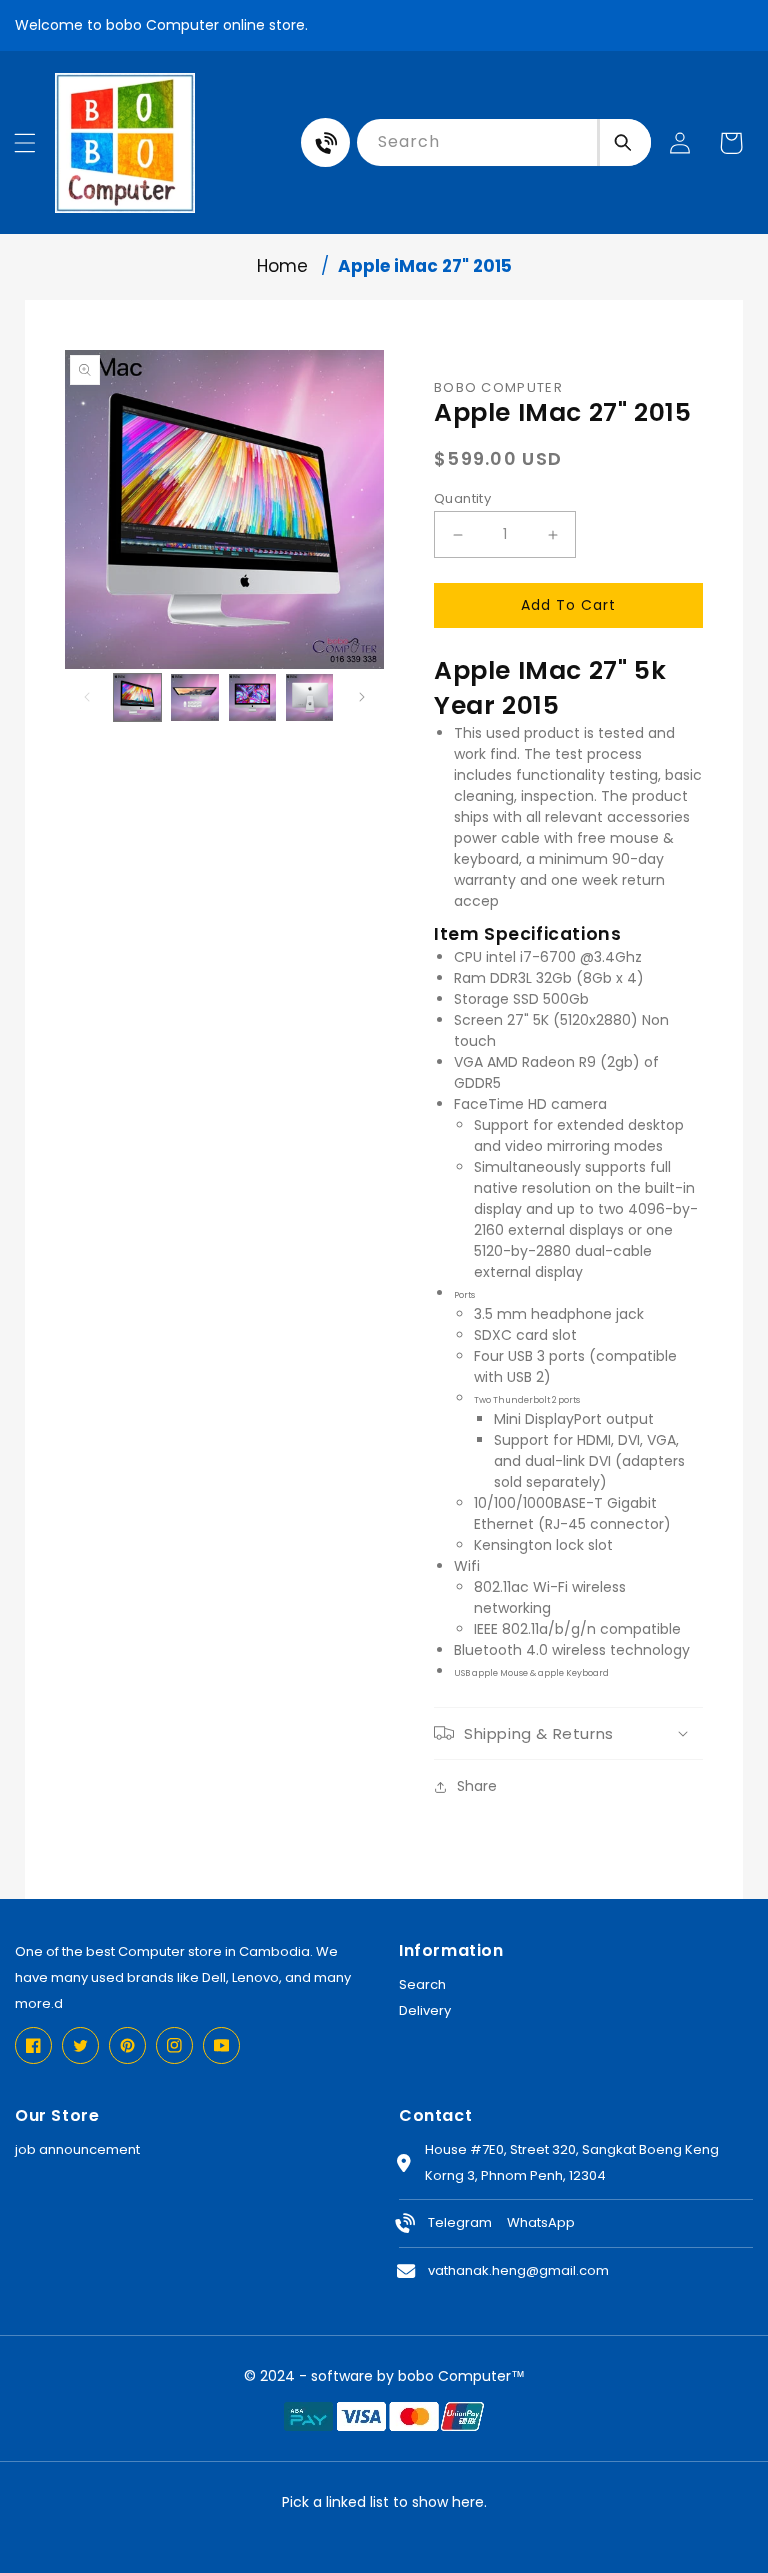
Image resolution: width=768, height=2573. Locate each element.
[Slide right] (362, 697)
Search (422, 1984)
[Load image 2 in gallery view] (194, 697)
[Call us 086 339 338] (325, 142)
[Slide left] (87, 697)
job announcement (77, 2149)
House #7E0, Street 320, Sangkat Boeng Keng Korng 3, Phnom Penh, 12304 (572, 2162)
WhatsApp (541, 2222)
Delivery (425, 2010)
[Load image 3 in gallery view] (252, 697)
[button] (25, 143)
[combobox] (477, 142)
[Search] (624, 142)
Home (282, 266)
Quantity (462, 498)
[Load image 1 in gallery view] (137, 697)
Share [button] (477, 1786)
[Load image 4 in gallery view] (309, 697)
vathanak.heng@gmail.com (518, 2270)
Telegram (460, 2222)
